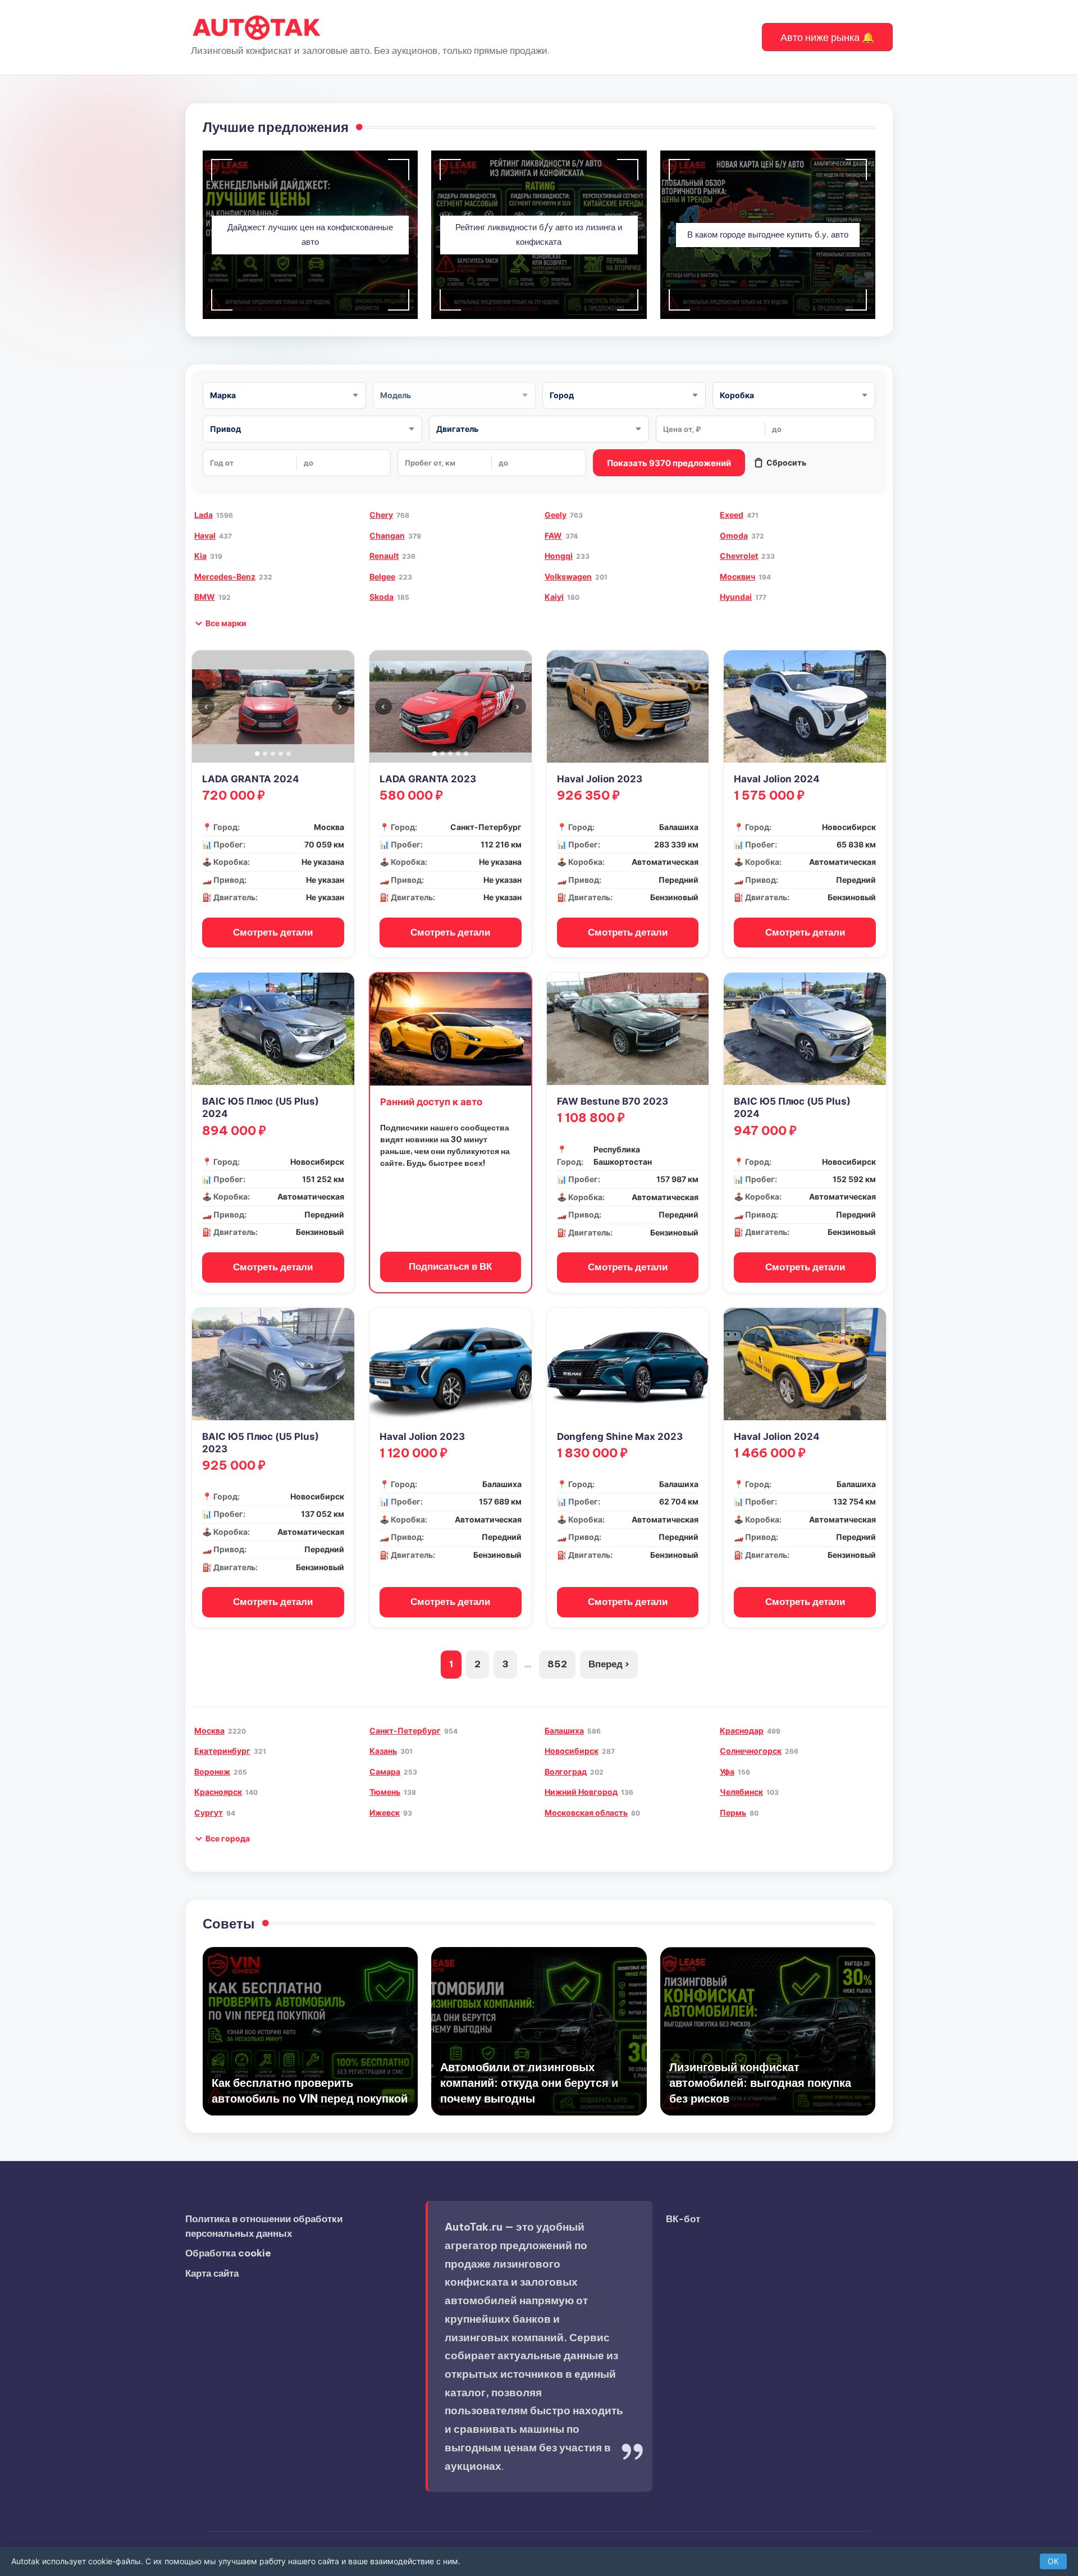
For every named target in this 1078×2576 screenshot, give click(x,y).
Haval (205, 535)
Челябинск (741, 1792)
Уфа (727, 1772)
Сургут (209, 1813)
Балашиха (564, 1731)
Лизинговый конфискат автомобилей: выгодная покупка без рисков (760, 2083)
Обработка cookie (228, 2253)
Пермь (733, 1813)
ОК (1053, 2561)
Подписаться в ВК (450, 1266)
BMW (205, 597)
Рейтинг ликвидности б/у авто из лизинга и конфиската (539, 235)
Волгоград (566, 1772)
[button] (827, 37)
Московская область (586, 1813)
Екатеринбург (222, 1751)
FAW (553, 535)
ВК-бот (683, 2219)
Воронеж (212, 1772)
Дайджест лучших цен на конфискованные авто (310, 235)
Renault (384, 556)
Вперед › (609, 1664)
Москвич (737, 576)
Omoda (734, 535)
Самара (385, 1772)
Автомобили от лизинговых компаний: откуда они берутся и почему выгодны (529, 2083)
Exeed (732, 515)
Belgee (382, 576)
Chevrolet (739, 556)
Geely (556, 515)
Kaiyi (554, 597)
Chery (381, 515)
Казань (383, 1751)
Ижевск (385, 1813)
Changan (387, 535)
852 (557, 1664)
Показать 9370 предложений (669, 463)
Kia (200, 556)
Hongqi (559, 556)
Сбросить (786, 462)
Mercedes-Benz (225, 576)
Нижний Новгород (581, 1792)
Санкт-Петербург (405, 1731)
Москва (209, 1731)
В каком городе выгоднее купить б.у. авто (768, 234)
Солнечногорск (751, 1751)
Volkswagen (568, 576)
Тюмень (385, 1792)
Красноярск (218, 1792)
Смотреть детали (273, 932)
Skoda (382, 597)
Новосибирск (572, 1751)
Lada (204, 515)
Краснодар (742, 1731)
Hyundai (736, 597)
